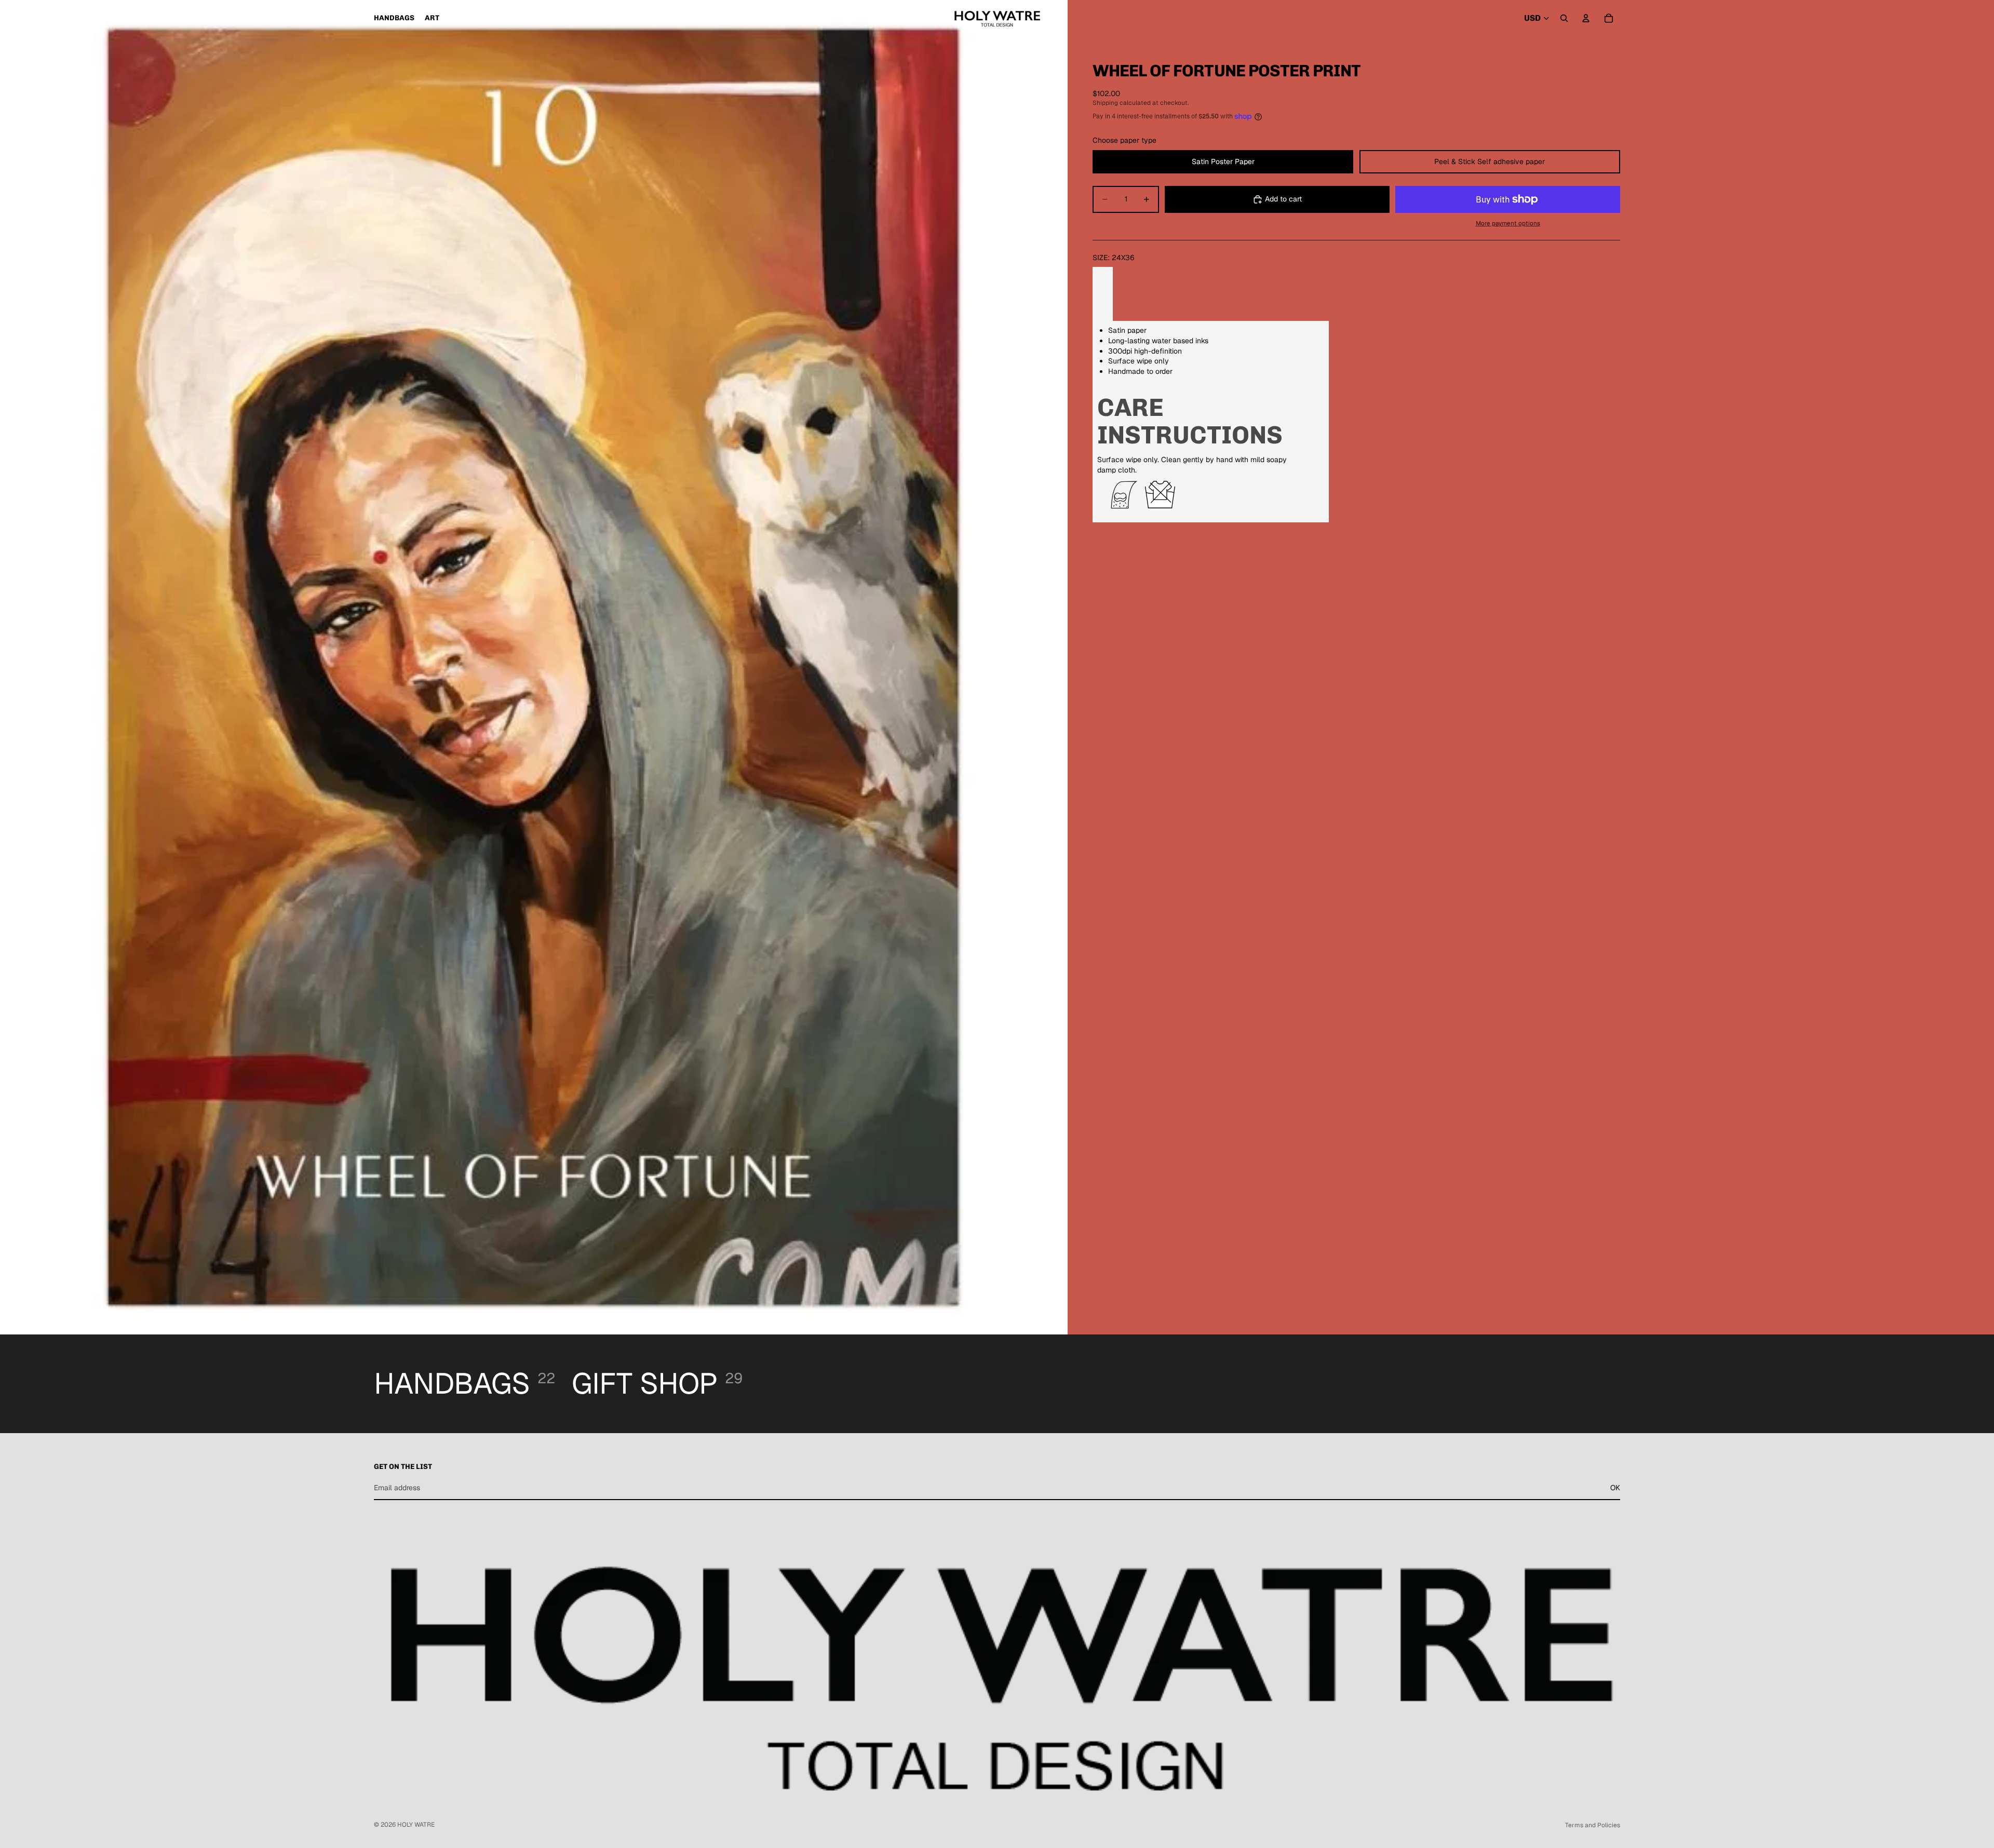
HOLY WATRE (416, 1825)
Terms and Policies (1593, 1825)
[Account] (1586, 18)
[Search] (1564, 18)
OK (1615, 1488)
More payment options (1508, 223)
